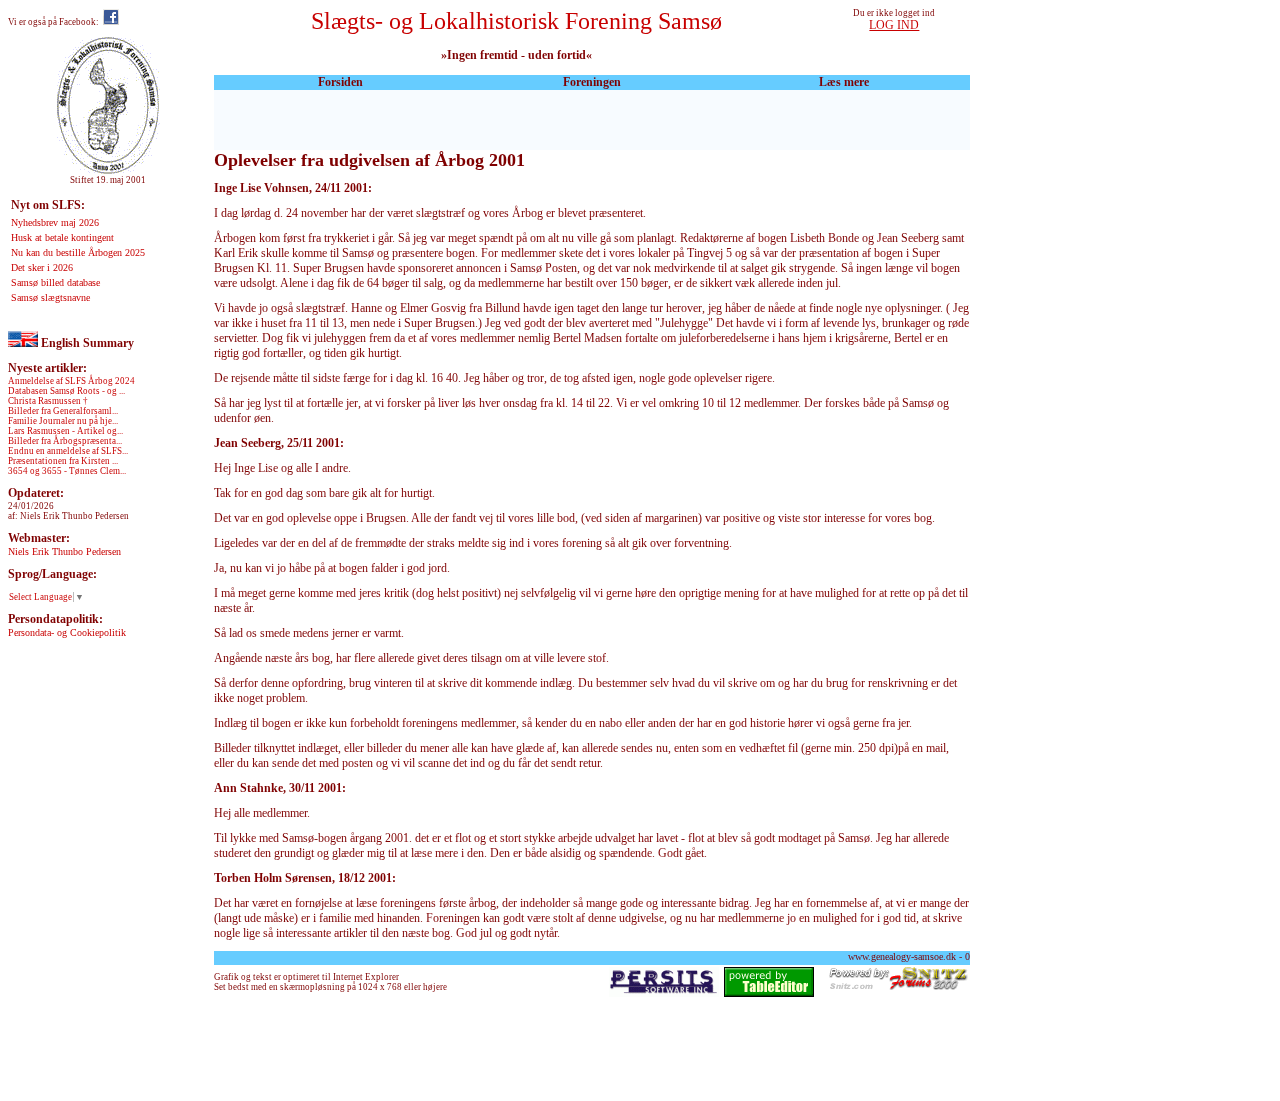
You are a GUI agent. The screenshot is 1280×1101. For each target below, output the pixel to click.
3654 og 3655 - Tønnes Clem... (67, 471)
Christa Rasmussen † (48, 401)
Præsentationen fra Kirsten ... (63, 461)
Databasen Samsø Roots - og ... (66, 391)
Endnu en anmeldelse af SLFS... (68, 451)
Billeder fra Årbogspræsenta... (65, 441)
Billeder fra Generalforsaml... (63, 411)
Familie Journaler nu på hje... (63, 421)
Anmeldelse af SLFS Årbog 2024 (71, 381)
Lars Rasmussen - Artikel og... (65, 431)
